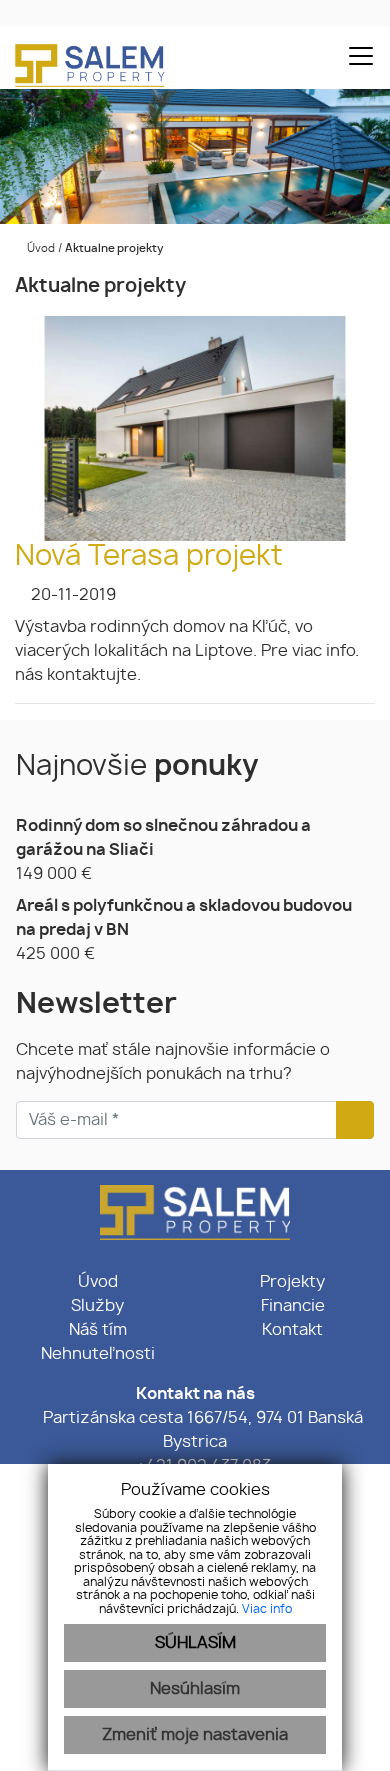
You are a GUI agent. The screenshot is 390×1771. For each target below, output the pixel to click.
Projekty (292, 1282)
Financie (293, 1306)
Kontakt (292, 1330)
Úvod (39, 248)
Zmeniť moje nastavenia (195, 1735)
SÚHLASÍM (195, 1643)
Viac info (267, 1609)
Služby (97, 1306)
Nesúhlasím (195, 1689)
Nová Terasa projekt (149, 557)
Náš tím (98, 1330)
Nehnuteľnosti (98, 1354)
